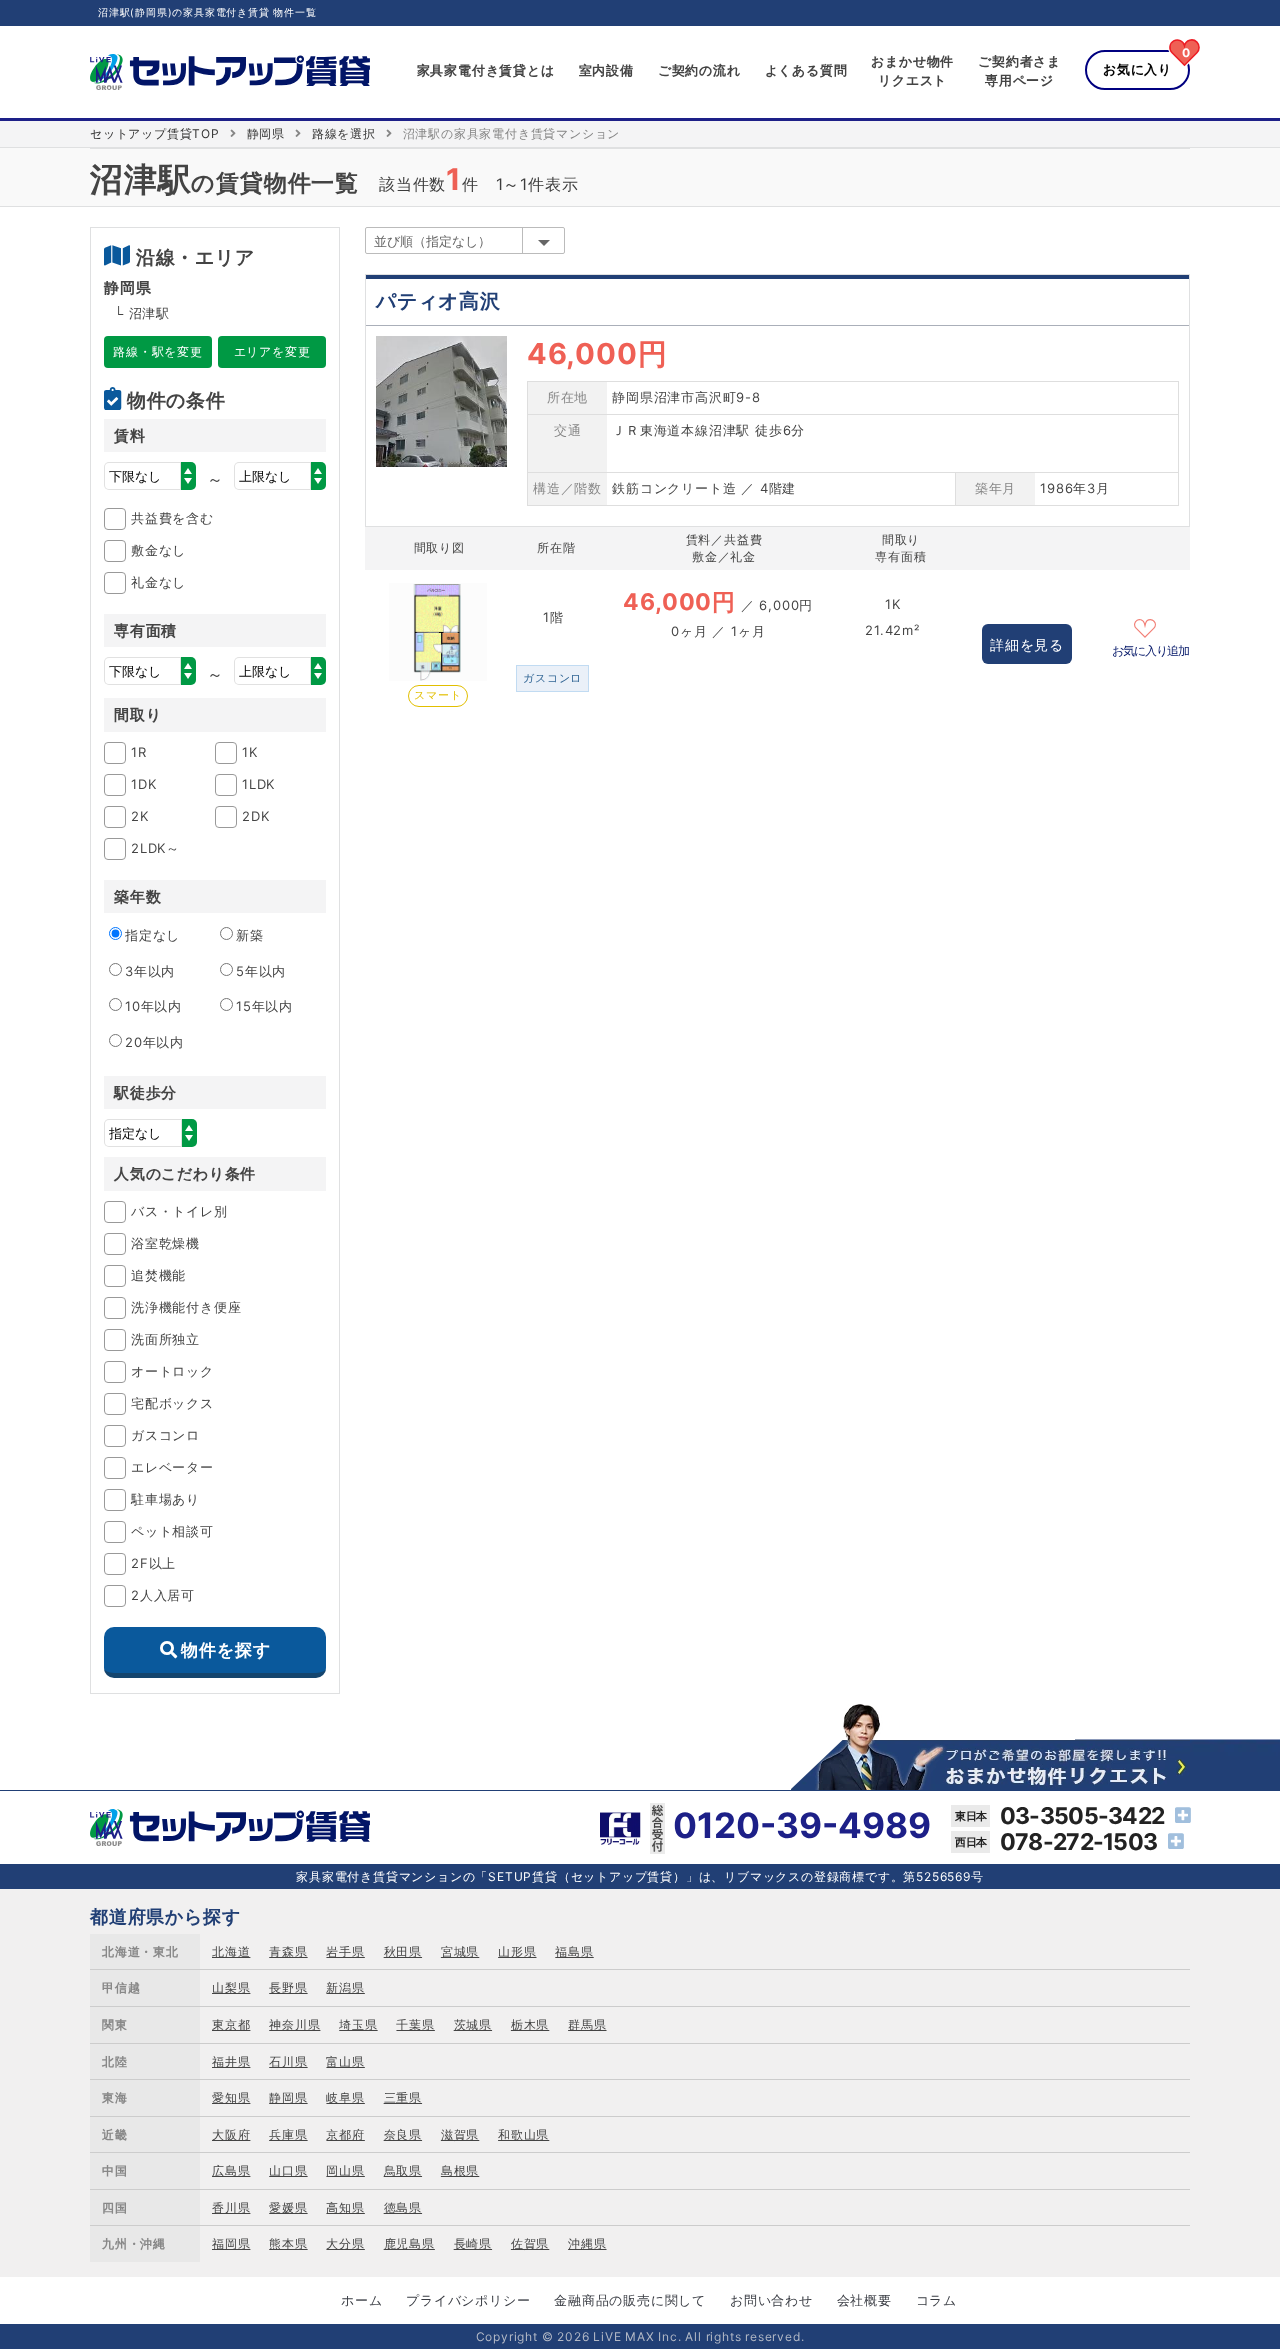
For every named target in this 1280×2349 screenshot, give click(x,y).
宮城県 (460, 1951)
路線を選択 (344, 133)
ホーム (361, 2300)
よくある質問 (806, 70)
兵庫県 (288, 2134)
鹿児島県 (409, 2243)
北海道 (231, 1951)
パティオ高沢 (438, 301)
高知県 (345, 2207)
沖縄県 (587, 2243)
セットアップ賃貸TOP (155, 133)
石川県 (288, 2061)
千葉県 (415, 2024)
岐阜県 (345, 2097)
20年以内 (154, 1042)
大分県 (345, 2243)
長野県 (288, 1987)
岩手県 (345, 1951)
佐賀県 (530, 2243)
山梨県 (231, 1987)
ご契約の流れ (699, 70)
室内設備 (606, 70)
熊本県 (288, 2243)
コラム (936, 2300)
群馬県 (587, 2024)
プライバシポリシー (468, 2300)
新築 (250, 935)
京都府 (345, 2134)
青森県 (288, 1951)
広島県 (231, 2170)
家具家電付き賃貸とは (486, 70)
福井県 (231, 2061)
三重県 (403, 2097)
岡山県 (345, 2170)
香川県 (231, 2207)
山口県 (288, 2170)
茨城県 (473, 2024)
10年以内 (153, 1006)
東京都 (231, 2024)
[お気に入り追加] (1151, 626)
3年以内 (150, 971)
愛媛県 (288, 2207)
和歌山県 (523, 2134)
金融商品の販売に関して (630, 2300)
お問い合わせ (771, 2300)
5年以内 (261, 971)
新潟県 (345, 1987)
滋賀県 (460, 2134)
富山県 (345, 2061)
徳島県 (403, 2207)
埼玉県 (358, 2024)
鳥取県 (403, 2170)
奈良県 (403, 2134)
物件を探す (225, 1650)
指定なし (152, 935)
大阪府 (231, 2134)
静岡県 (266, 133)
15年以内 (264, 1006)
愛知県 (231, 2097)
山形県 (517, 1951)
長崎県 (473, 2243)
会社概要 (864, 2300)
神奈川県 (294, 2024)
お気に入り (1137, 69)
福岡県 (231, 2243)
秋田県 (403, 1951)
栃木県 (530, 2024)
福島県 (574, 1951)
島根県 (460, 2170)
